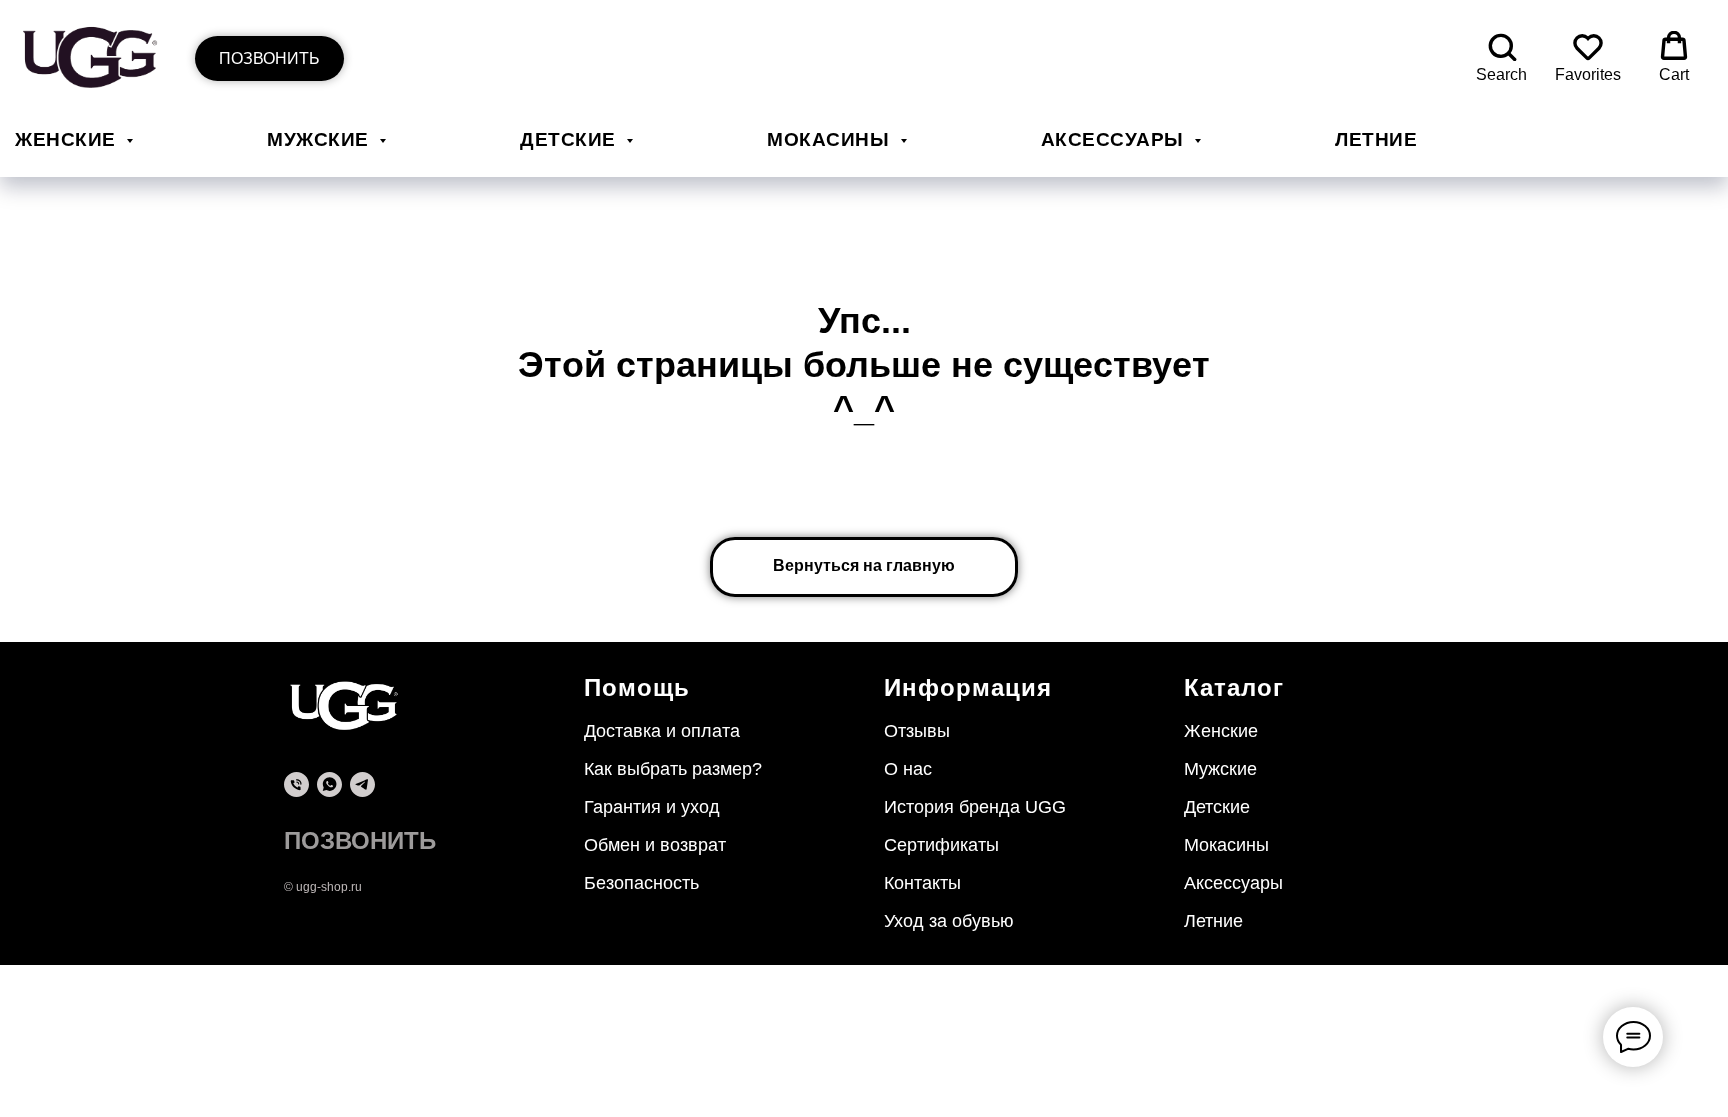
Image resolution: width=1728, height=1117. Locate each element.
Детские (570, 139)
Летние (1376, 139)
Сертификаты (941, 845)
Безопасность (641, 883)
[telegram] (362, 784)
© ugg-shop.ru (323, 887)
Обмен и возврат (655, 845)
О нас (908, 769)
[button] (1501, 57)
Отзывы (917, 731)
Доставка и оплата (662, 731)
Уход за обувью (949, 921)
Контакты (922, 883)
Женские (68, 139)
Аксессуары (1115, 139)
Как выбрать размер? (673, 769)
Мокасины (831, 139)
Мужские (320, 139)
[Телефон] (296, 784)
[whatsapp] (329, 784)
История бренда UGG (975, 807)
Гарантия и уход (652, 807)
